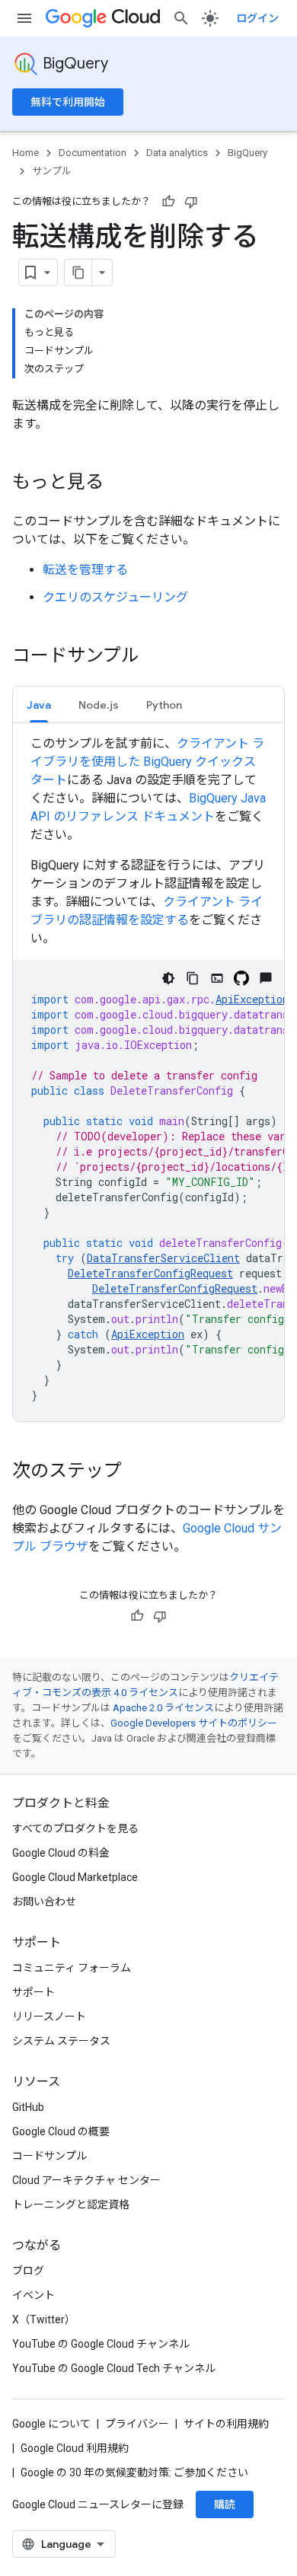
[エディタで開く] (217, 978)
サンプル (52, 171)
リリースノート (49, 2016)
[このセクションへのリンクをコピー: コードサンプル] (155, 657)
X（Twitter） (44, 2319)
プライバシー (137, 2424)
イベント (34, 2295)
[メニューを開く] (24, 18)
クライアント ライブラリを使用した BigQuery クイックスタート (147, 762)
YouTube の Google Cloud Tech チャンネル (114, 2368)
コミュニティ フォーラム (72, 1968)
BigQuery (75, 64)
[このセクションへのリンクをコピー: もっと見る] (119, 483)
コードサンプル (49, 2156)
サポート (34, 1992)
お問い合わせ (44, 1902)
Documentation (93, 153)
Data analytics (177, 153)
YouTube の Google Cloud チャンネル (101, 2344)
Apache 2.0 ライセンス (163, 1708)
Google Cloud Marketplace (75, 1877)
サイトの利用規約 (226, 2424)
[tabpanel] (148, 1078)
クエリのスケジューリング (115, 597)
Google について (51, 2424)
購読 (225, 2504)
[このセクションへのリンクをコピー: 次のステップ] (137, 1472)
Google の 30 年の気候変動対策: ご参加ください (134, 2472)
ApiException (252, 999)
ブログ (28, 2271)
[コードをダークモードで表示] (168, 978)
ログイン (257, 18)
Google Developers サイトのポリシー (194, 1723)
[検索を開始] (181, 18)
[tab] (39, 705)
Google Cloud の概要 (61, 2131)
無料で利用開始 (68, 102)
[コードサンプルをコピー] (193, 978)
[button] (39, 705)
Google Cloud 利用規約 (75, 2448)
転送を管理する (85, 570)
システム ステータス (61, 2041)
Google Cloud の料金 (61, 1853)
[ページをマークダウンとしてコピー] (78, 273)
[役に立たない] (191, 202)
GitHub (28, 2107)
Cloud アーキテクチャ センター (86, 2180)
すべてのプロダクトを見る (75, 1828)
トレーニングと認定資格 (71, 2205)
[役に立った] (168, 202)
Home (26, 153)
